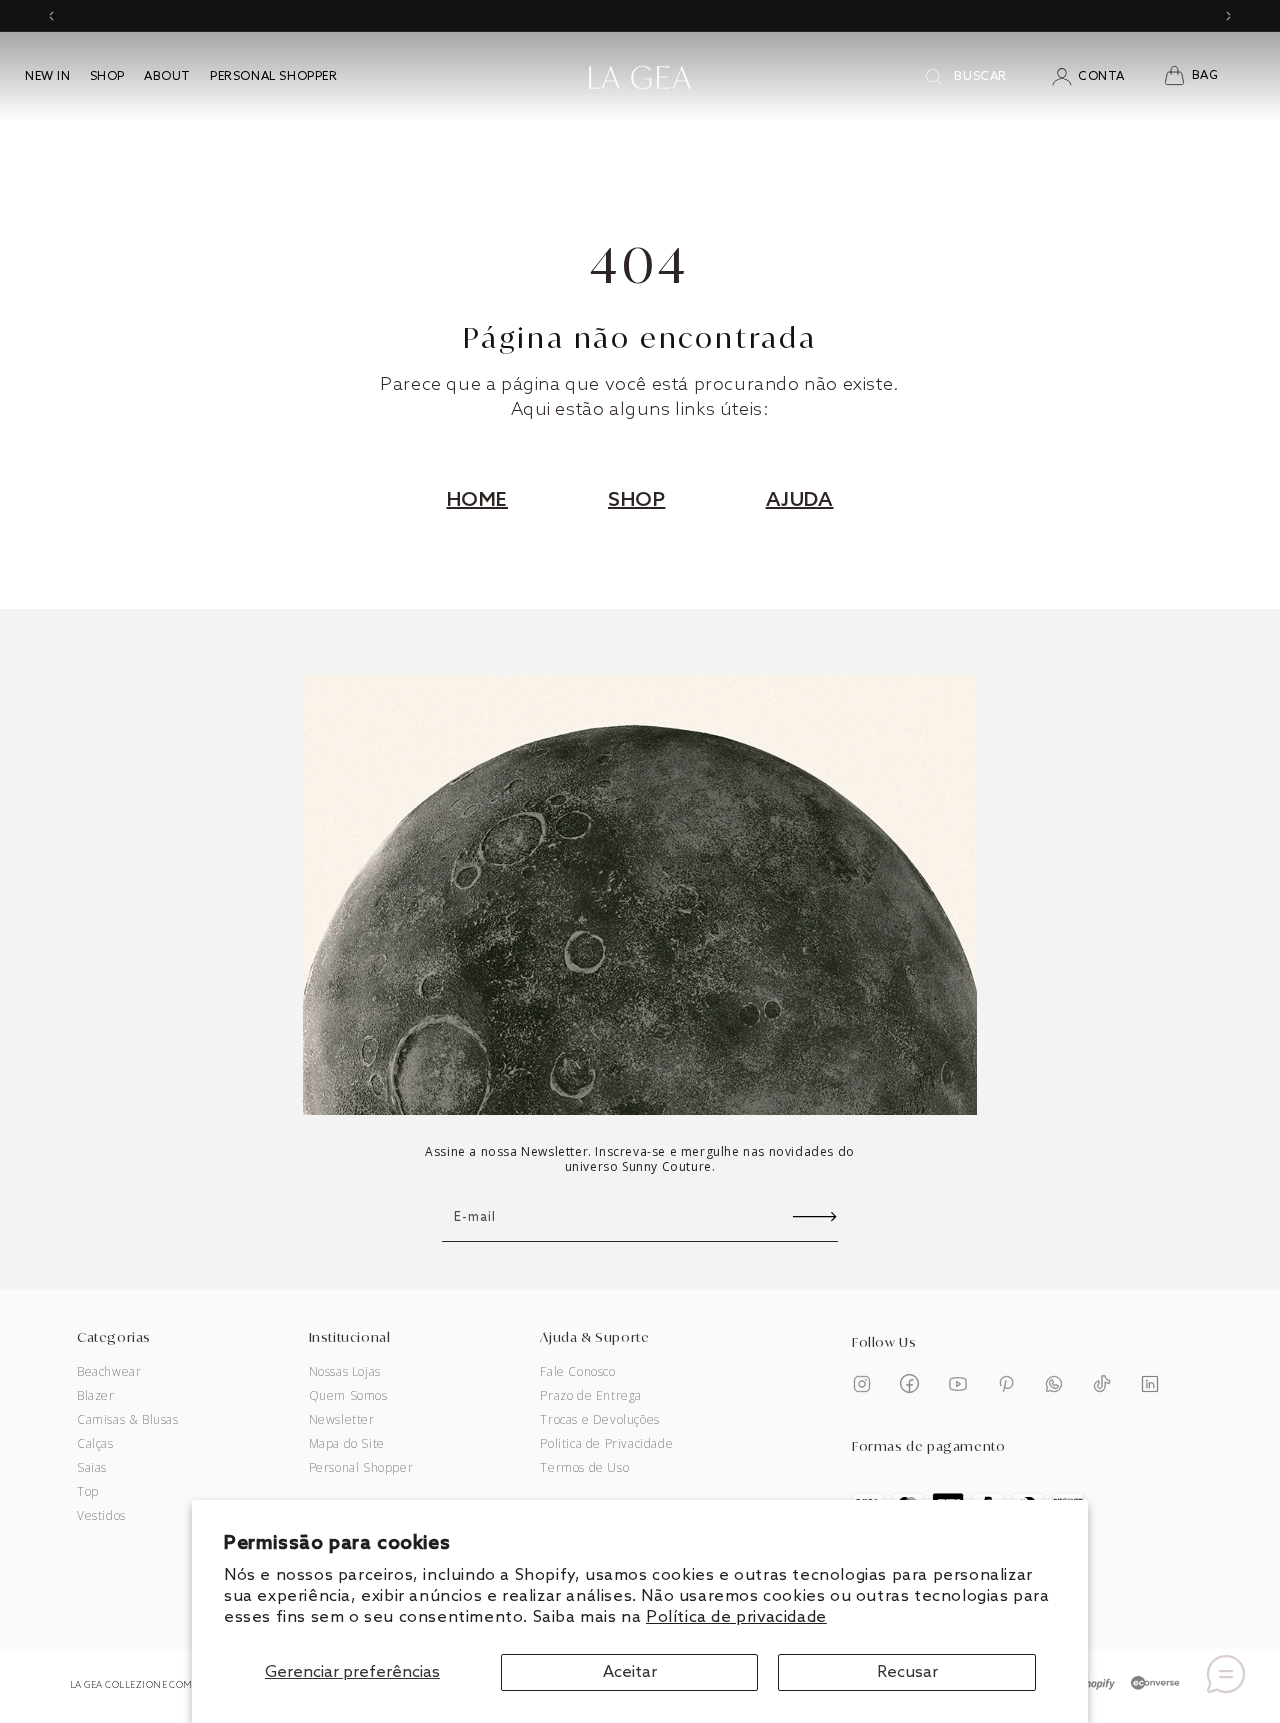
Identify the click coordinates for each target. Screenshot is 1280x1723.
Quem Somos (348, 1396)
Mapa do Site (347, 1444)
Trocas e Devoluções (599, 1420)
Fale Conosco (577, 1372)
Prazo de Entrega (591, 1396)
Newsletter (342, 1420)
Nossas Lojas (345, 1372)
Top (88, 1492)
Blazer (96, 1396)
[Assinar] (815, 1217)
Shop (636, 501)
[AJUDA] (1226, 1674)
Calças (95, 1444)
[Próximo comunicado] (1229, 16)
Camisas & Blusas (128, 1420)
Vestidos (101, 1516)
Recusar (907, 1672)
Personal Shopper (361, 1468)
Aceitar (630, 1672)
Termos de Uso (584, 1468)
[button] (1203, 77)
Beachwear (109, 1372)
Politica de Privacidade (606, 1444)
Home (477, 501)
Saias (92, 1468)
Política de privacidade (736, 1617)
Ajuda (800, 501)
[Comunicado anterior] (51, 16)
